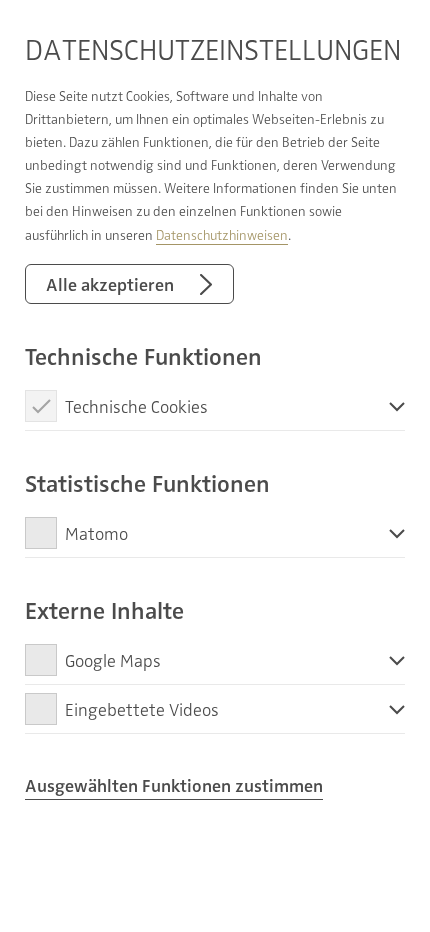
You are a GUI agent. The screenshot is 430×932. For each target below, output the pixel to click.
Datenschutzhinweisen (222, 234)
